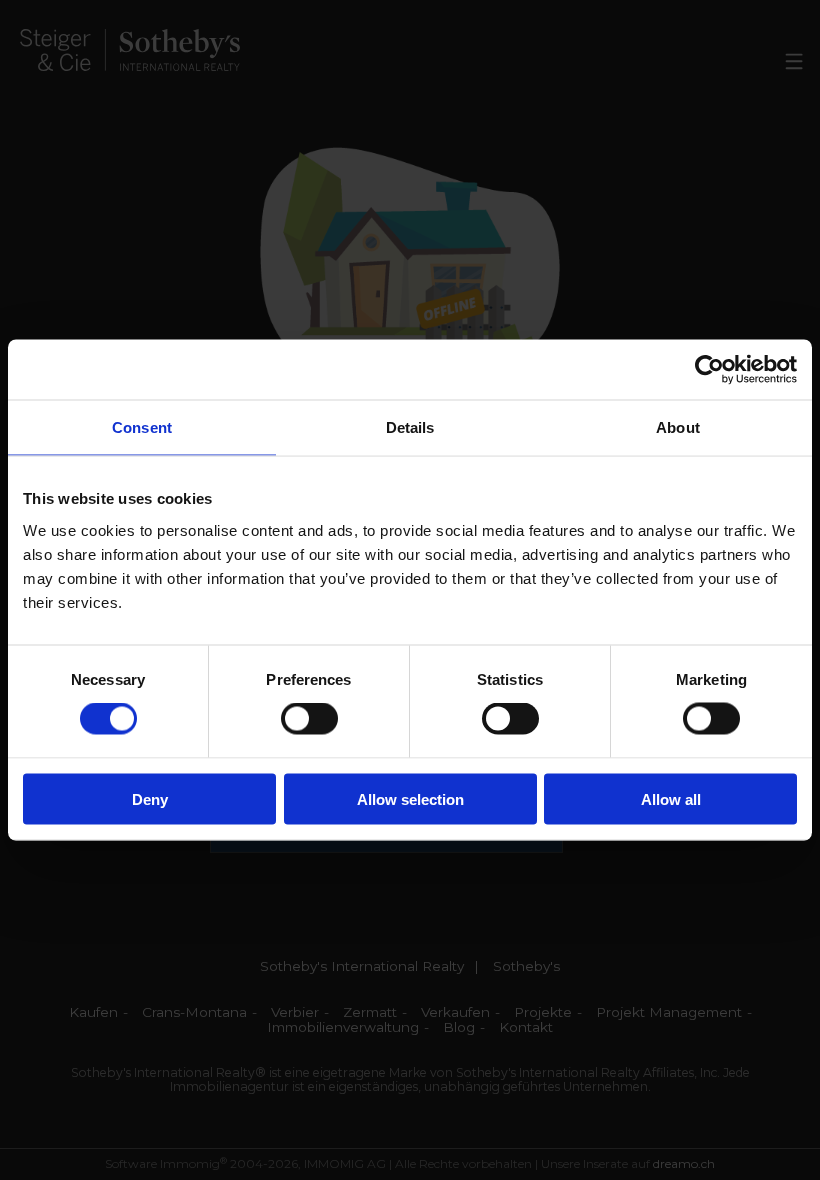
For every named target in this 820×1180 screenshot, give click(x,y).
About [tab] (678, 427)
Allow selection (410, 798)
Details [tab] (410, 427)
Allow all (671, 798)
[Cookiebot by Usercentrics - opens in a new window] (709, 370)
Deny (150, 798)
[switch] (309, 719)
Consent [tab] (142, 427)
